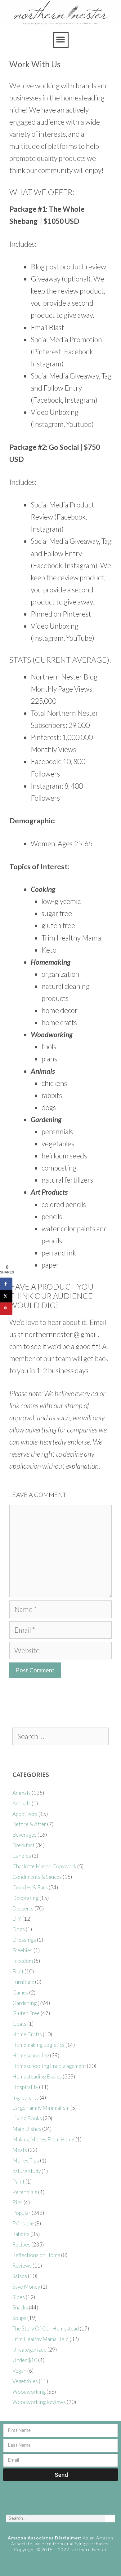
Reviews (22, 2266)
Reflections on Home (36, 2255)
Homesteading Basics (37, 2076)
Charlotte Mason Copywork (44, 1866)
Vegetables (25, 2381)
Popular (22, 2213)
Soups (19, 2318)
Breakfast (23, 1845)
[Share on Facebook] (6, 1284)
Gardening (25, 2003)
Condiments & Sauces (37, 1877)
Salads (20, 2276)
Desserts (23, 1908)
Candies (22, 1856)
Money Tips (26, 2160)
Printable (23, 2223)
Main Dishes (27, 2129)
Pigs (18, 2202)
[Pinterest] (60, 2502)
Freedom (23, 1961)
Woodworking (29, 2392)
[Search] (110, 2518)
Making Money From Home (43, 2139)
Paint (18, 2182)
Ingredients (26, 2098)
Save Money (26, 2287)
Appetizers (25, 1814)
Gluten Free (26, 2013)
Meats (20, 2150)
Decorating (25, 1898)
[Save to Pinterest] (6, 1308)
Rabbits (21, 2234)
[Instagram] (48, 2502)
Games (20, 1992)
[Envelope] (84, 2502)
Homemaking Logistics (38, 2045)
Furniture (23, 1982)
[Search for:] (60, 1737)
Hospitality (25, 2087)
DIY (17, 1919)
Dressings (24, 1940)
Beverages (25, 1835)
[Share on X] (6, 1296)
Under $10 (25, 2360)
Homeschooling (31, 2055)
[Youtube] (72, 2502)
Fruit (18, 1971)
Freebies (22, 1950)
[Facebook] (37, 2502)
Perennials (25, 2192)
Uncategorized (29, 2350)
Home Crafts (27, 2034)
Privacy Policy (60, 2569)
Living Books (27, 2118)
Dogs (19, 1929)
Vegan (19, 2371)
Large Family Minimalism (41, 2108)
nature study (27, 2171)
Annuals (22, 1803)
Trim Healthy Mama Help (40, 2339)
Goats (19, 2024)
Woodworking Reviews (39, 2402)
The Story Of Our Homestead (46, 2328)
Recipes (21, 2244)
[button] (61, 40)
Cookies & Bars (30, 1887)
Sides (19, 2297)
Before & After (29, 1824)
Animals (22, 1793)
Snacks (20, 2307)
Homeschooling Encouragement (49, 2066)
